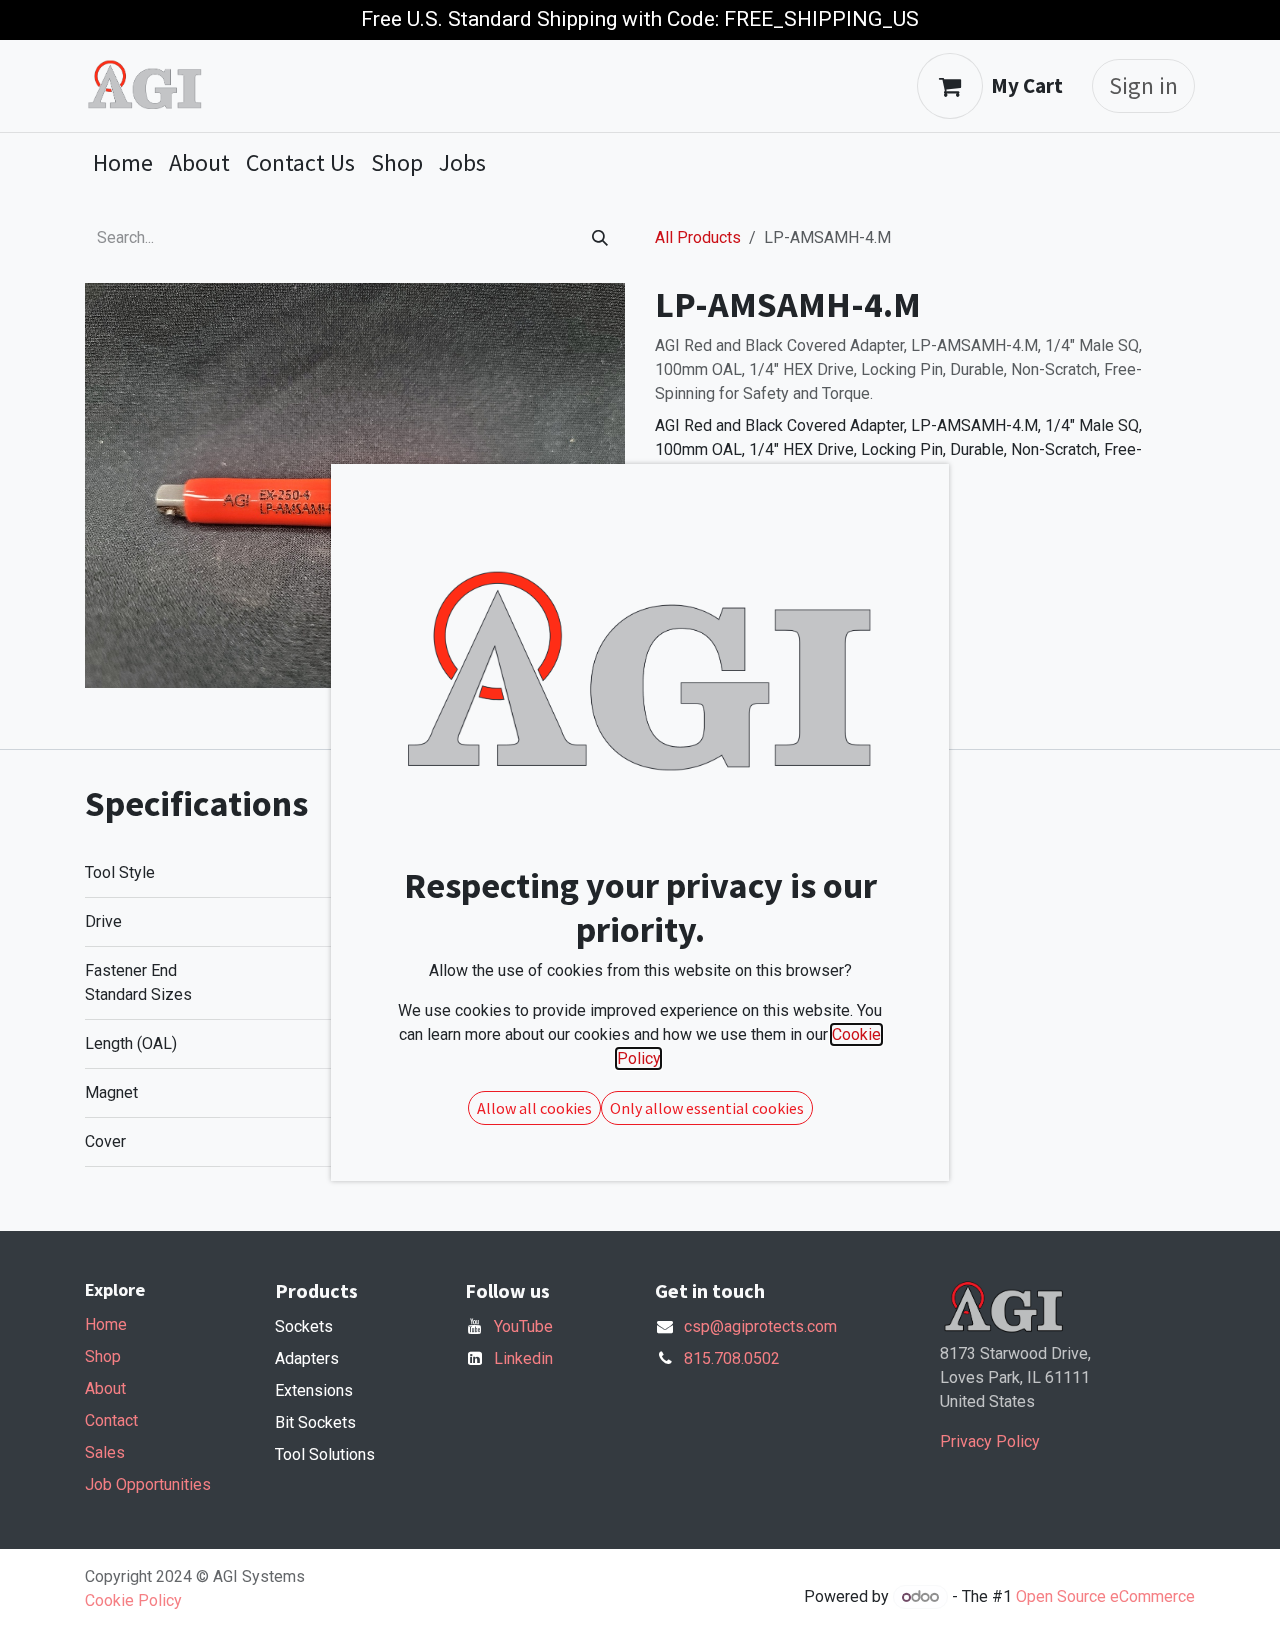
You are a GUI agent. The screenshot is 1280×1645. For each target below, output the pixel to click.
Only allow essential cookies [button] (707, 1108)
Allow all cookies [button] (534, 1108)
